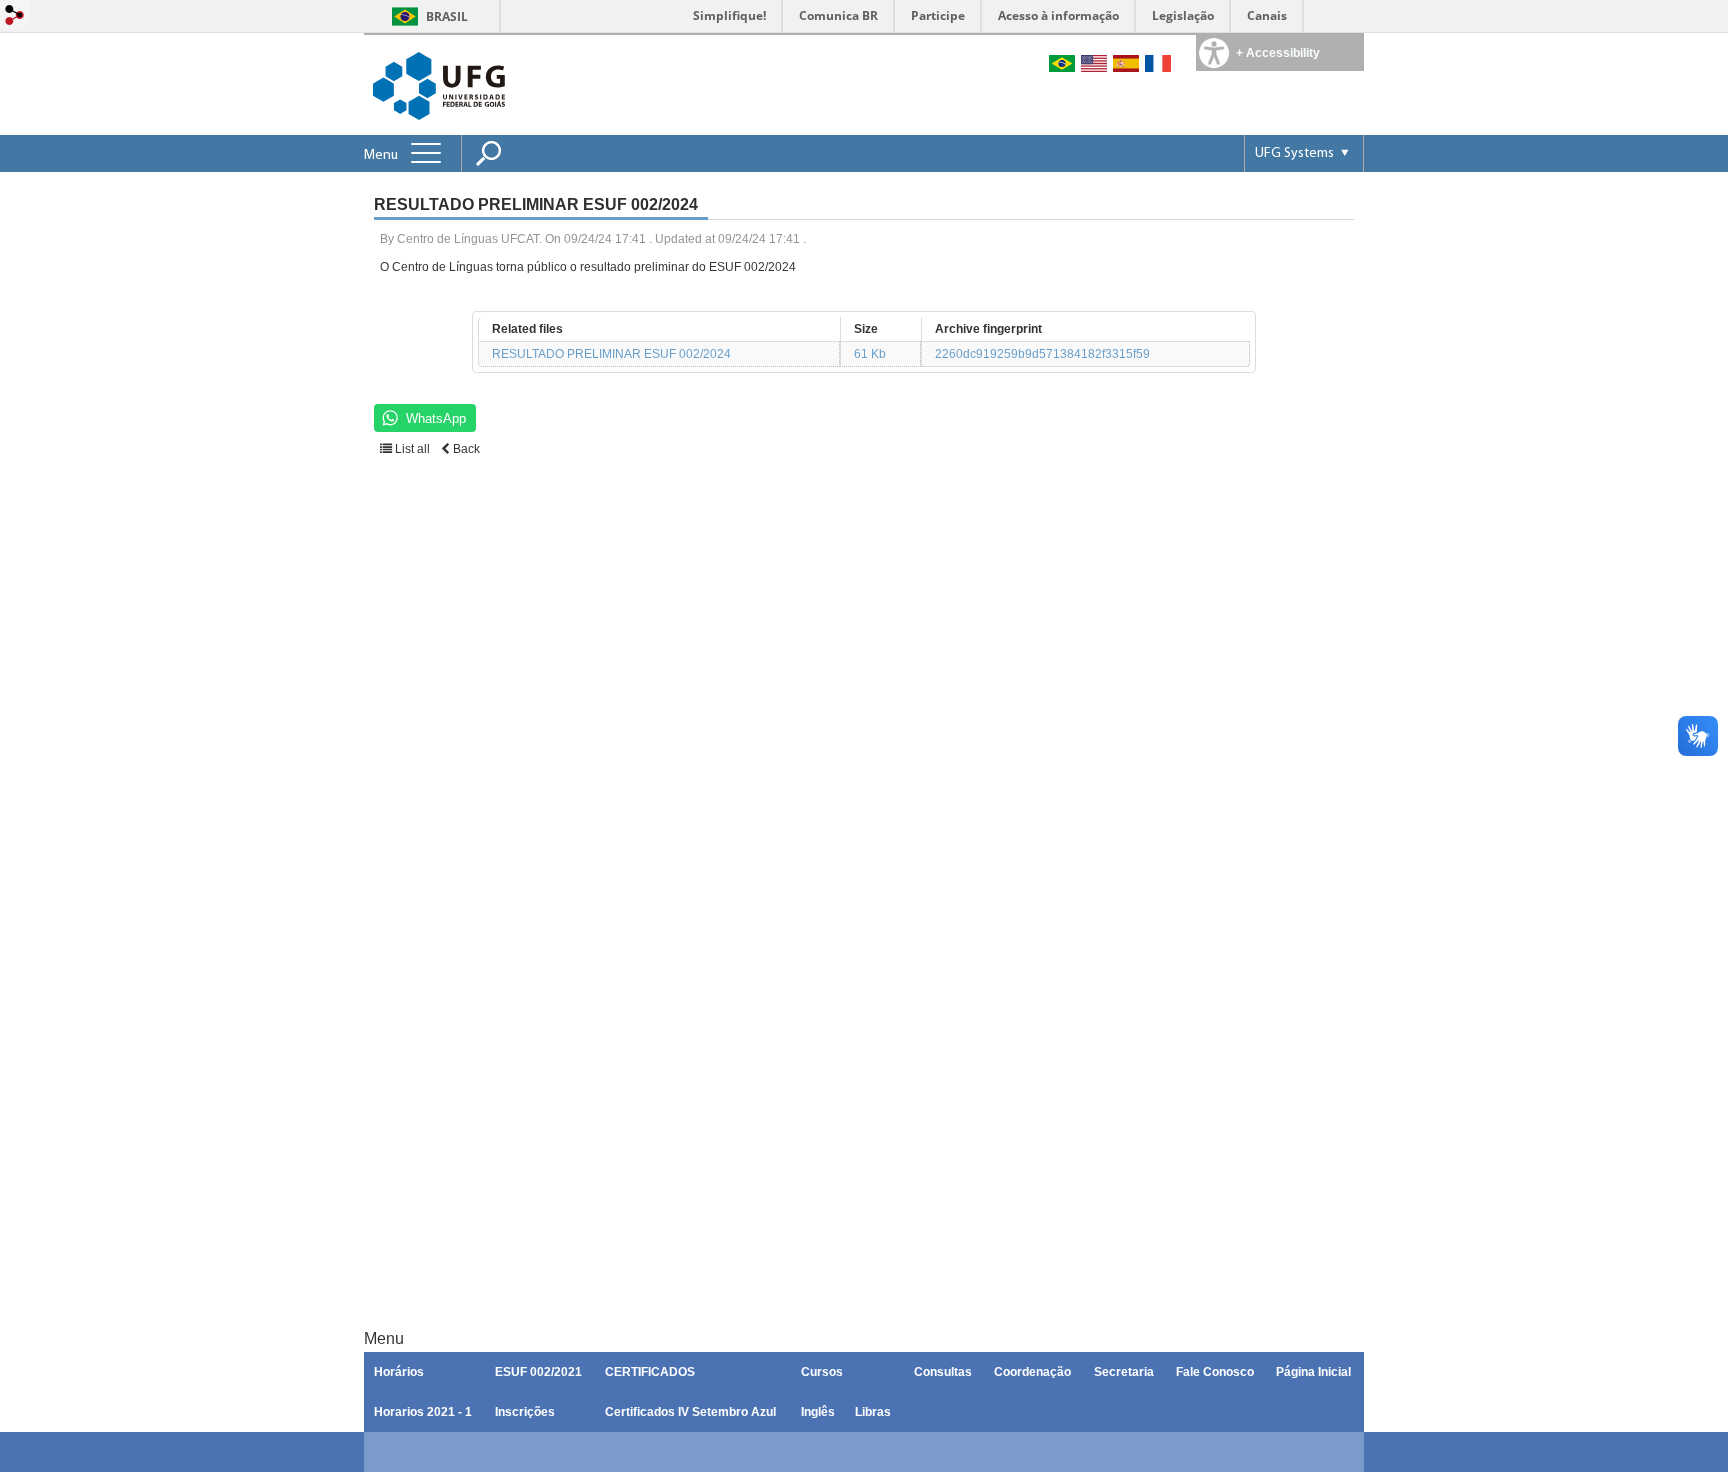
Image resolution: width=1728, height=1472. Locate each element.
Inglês (818, 1412)
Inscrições (525, 1412)
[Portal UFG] (439, 84)
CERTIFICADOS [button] (650, 1372)
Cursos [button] (822, 1372)
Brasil (447, 16)
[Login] (15, 16)
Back (465, 449)
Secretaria (1124, 1372)
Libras (873, 1412)
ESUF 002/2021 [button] (538, 1372)
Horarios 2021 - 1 (423, 1412)
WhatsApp (436, 418)
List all (411, 449)
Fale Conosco (1215, 1372)
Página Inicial (1313, 1372)
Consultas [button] (943, 1372)
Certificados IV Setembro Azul (690, 1412)
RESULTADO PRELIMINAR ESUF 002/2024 (611, 354)
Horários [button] (399, 1372)
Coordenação (1032, 1372)
